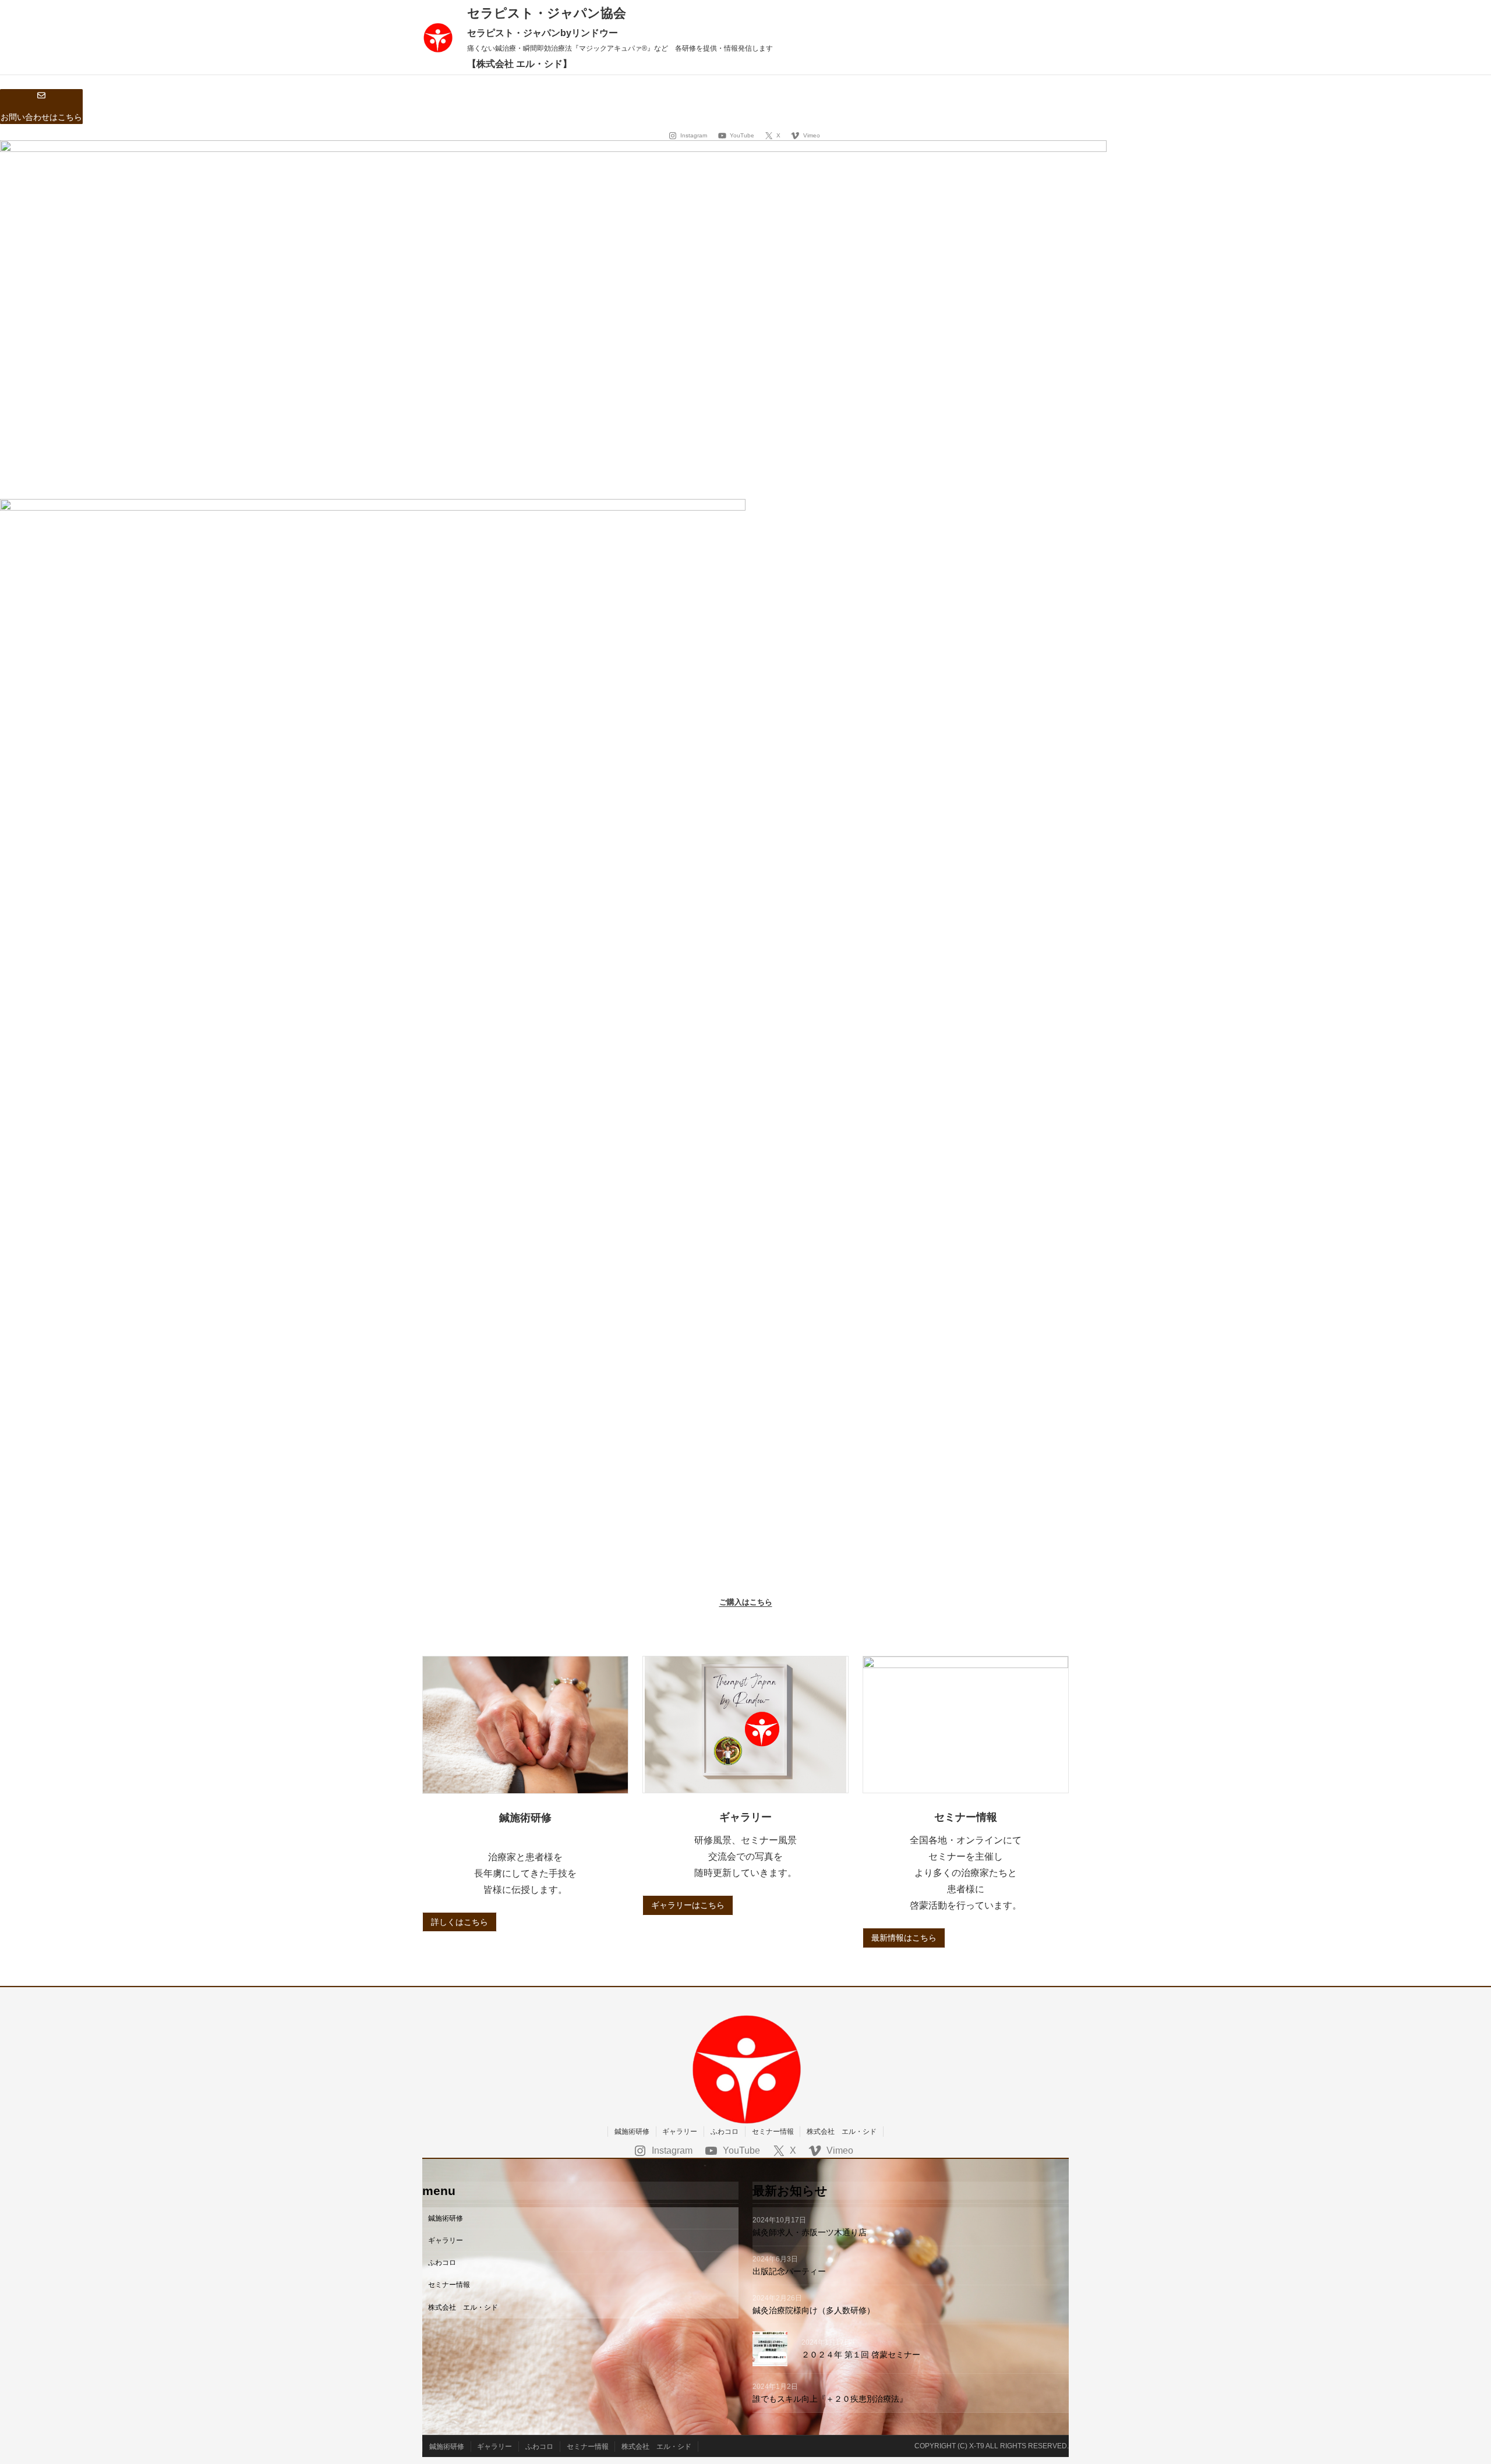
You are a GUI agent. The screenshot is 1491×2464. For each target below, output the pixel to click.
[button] (41, 107)
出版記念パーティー (793, 2271)
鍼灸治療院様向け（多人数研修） (814, 2310)
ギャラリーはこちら (688, 1905)
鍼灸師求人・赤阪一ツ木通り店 (814, 2232)
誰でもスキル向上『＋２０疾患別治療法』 (830, 2399)
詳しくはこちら (460, 1922)
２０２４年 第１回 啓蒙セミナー (861, 2355)
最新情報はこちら (904, 1938)
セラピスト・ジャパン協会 (547, 13)
